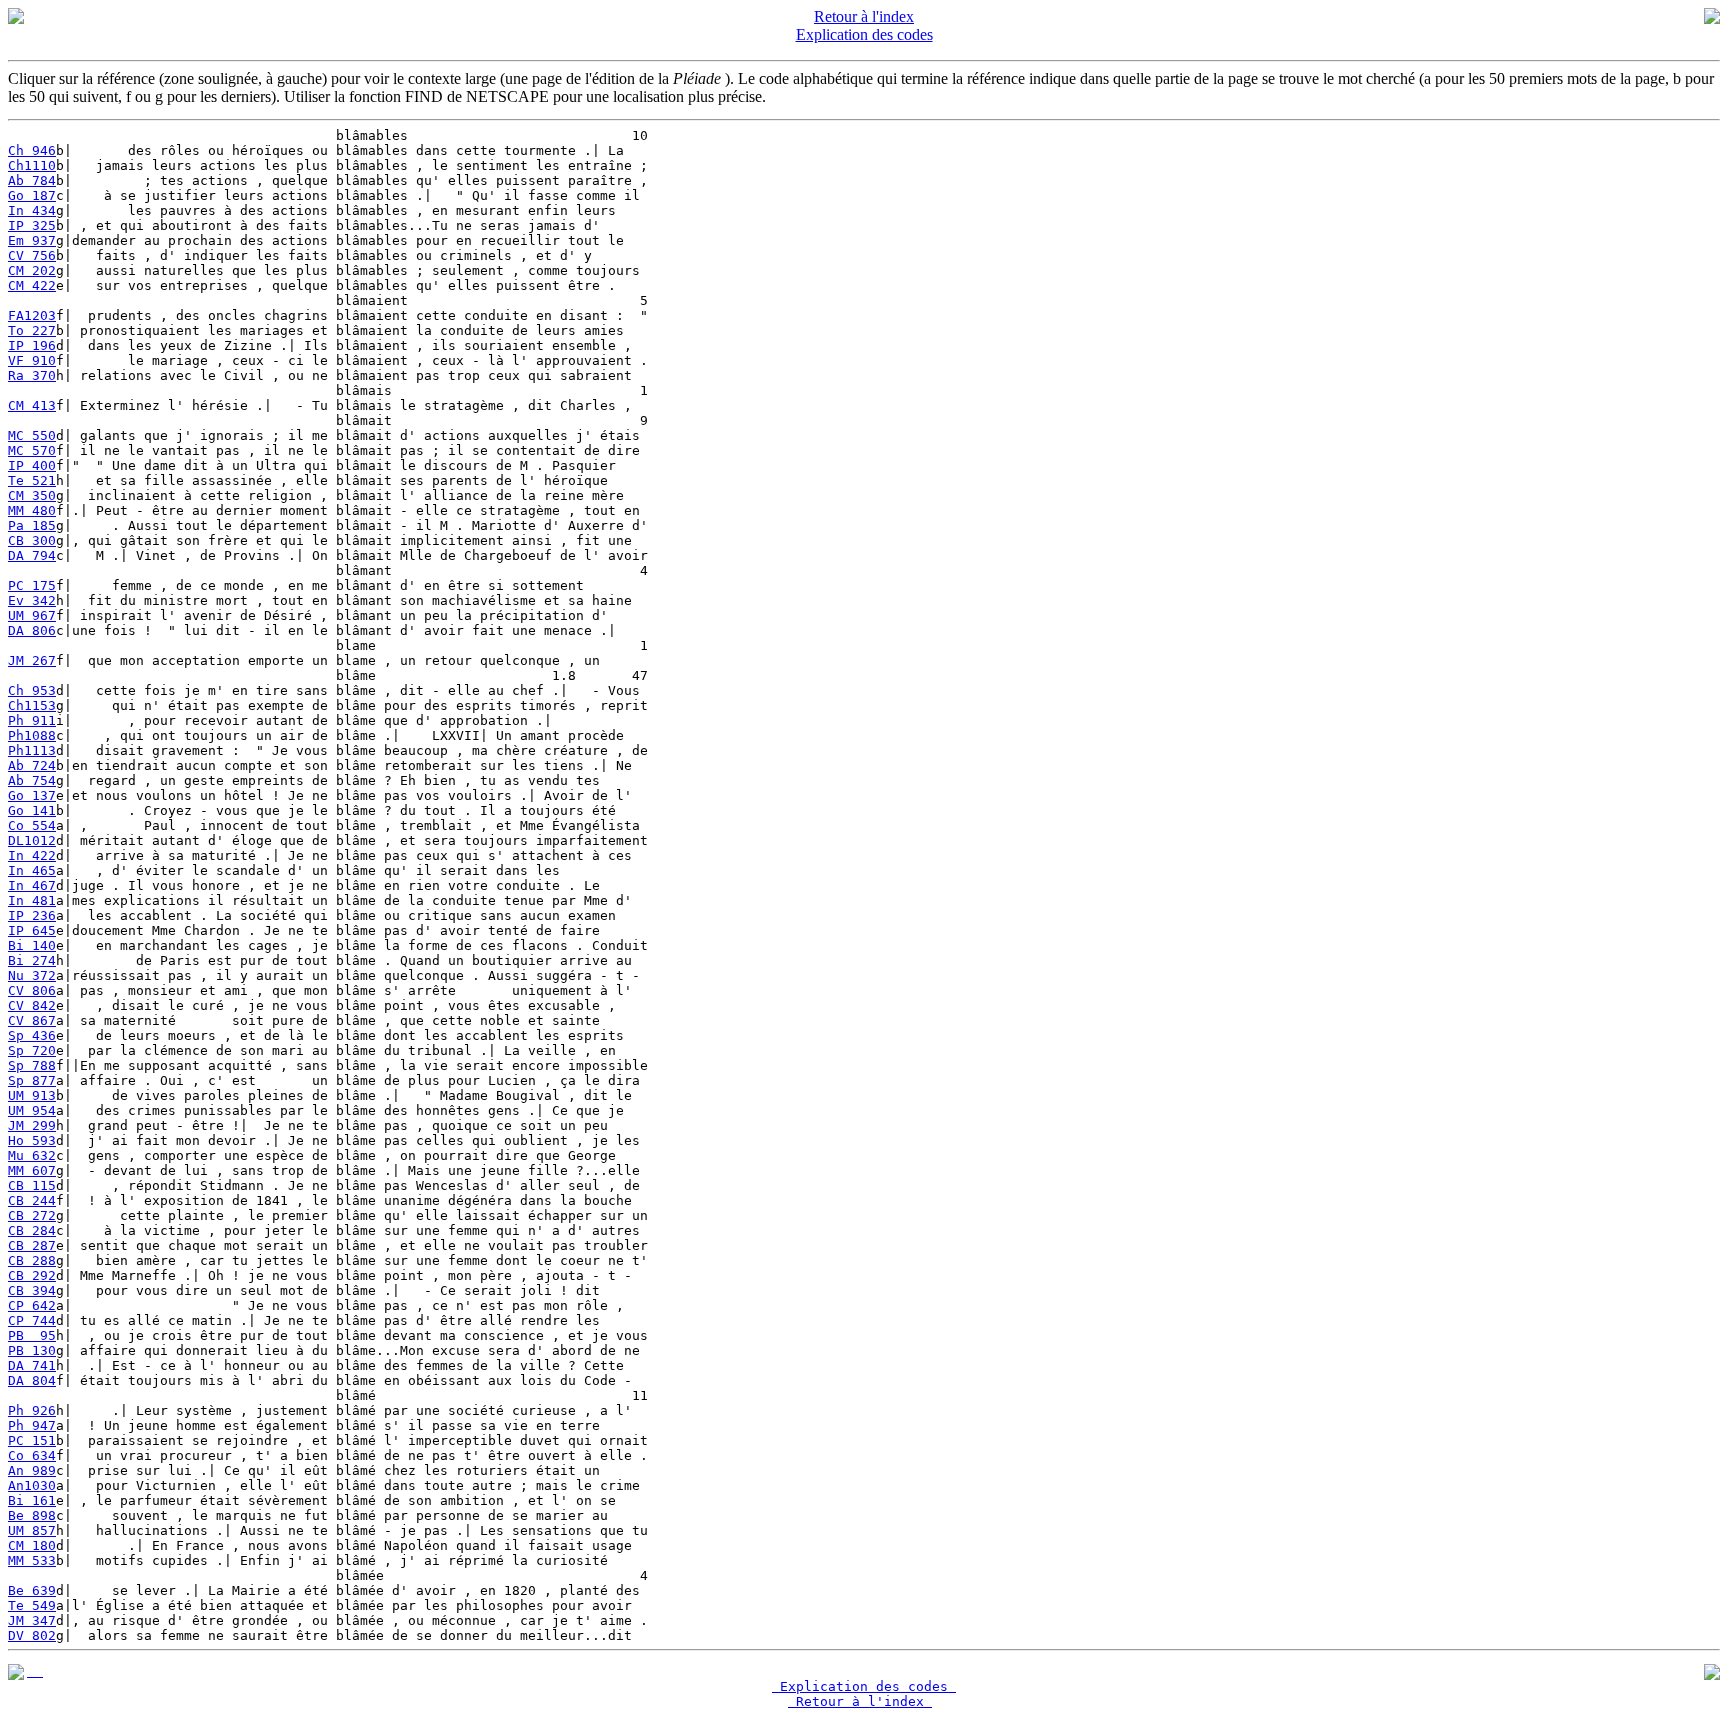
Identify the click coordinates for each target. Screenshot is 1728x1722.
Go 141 (32, 810)
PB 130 (32, 1350)
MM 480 (32, 510)
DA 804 (32, 1380)
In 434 (32, 210)
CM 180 (32, 1545)
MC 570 (32, 450)
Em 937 (32, 240)
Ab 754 (32, 780)
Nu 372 (32, 975)
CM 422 (32, 285)
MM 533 (32, 1560)
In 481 (32, 900)
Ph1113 (32, 750)
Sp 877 (32, 1080)
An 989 (32, 1470)
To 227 (32, 330)
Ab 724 (32, 765)
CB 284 (32, 1230)
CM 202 (32, 270)
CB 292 (32, 1275)
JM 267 (32, 660)
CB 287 (32, 1245)
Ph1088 (32, 735)
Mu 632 (32, 1155)
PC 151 (32, 1440)
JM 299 (32, 1125)
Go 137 (32, 795)
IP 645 (32, 930)
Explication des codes (864, 34)
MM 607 (32, 1170)
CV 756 (32, 255)
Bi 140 (32, 945)
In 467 (32, 885)
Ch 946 (32, 150)
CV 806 (32, 990)
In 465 (32, 870)
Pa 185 (32, 525)
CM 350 (32, 495)
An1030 (32, 1485)
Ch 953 (32, 690)
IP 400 (32, 465)
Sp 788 (32, 1065)
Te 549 (32, 1605)
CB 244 (32, 1200)
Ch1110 (32, 165)
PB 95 (32, 1335)
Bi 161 (32, 1500)
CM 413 (32, 405)
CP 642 (32, 1305)
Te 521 (32, 480)
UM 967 (32, 615)
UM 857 (32, 1530)
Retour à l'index (864, 16)
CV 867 (32, 1020)
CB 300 (32, 540)
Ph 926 (32, 1410)
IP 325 (32, 225)
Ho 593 (32, 1140)
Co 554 (32, 825)
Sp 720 (32, 1050)
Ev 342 (32, 600)
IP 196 (32, 345)
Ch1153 (32, 705)
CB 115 (32, 1185)
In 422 (32, 855)
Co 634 (32, 1455)
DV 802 (32, 1635)
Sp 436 (32, 1035)
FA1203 (32, 315)
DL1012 (32, 840)
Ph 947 (32, 1425)
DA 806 (32, 630)
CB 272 (32, 1215)
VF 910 (32, 360)
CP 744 (32, 1320)
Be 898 (32, 1515)
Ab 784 (32, 180)
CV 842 (32, 1005)
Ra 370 (32, 375)
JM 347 (32, 1620)
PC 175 (32, 585)
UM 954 (32, 1110)
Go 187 (32, 195)
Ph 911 (32, 720)
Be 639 (32, 1590)
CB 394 (32, 1290)
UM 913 (32, 1095)
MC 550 (32, 435)
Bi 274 (32, 960)
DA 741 (32, 1365)
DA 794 (32, 555)
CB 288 (32, 1260)
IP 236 (32, 915)
